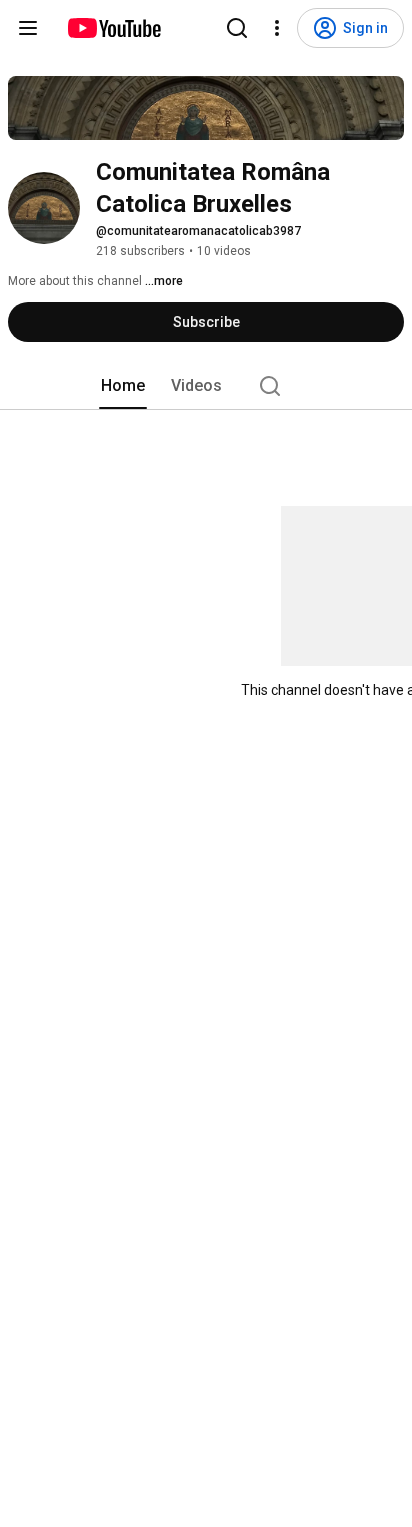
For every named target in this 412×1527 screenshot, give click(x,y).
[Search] (237, 28)
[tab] (123, 386)
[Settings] (277, 28)
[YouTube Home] (113, 28)
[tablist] (206, 386)
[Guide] (28, 28)
